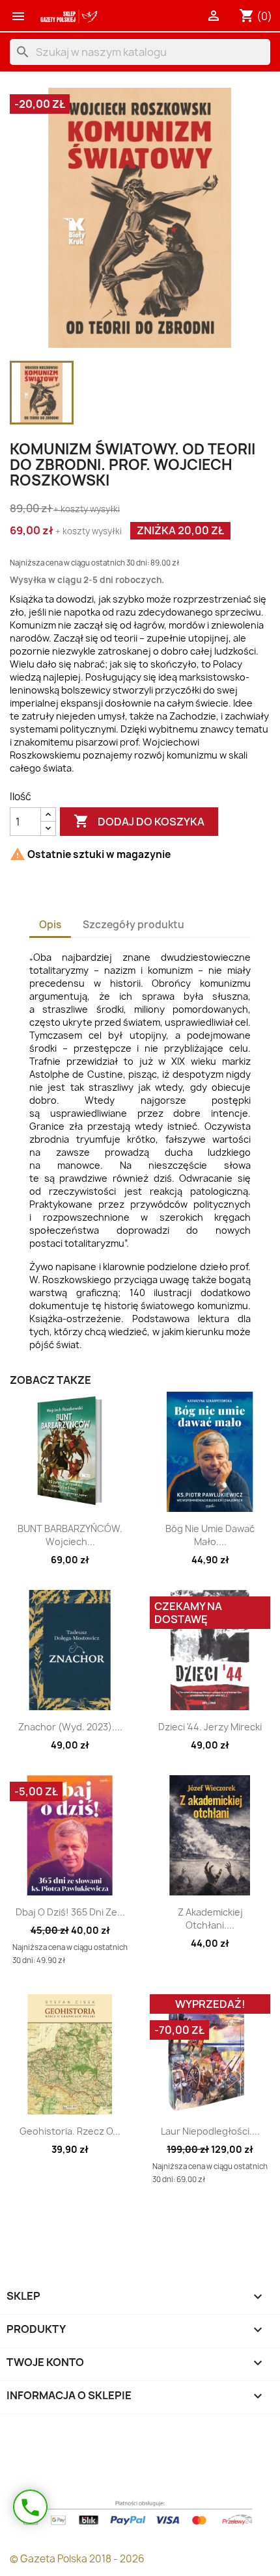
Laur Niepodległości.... (210, 2131)
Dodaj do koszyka (139, 821)
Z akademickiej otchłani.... (210, 1919)
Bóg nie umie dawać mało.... (210, 1535)
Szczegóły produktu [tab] (133, 925)
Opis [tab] (50, 925)
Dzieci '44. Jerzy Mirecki (210, 1727)
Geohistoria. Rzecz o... (70, 2131)
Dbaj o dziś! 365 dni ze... (70, 1912)
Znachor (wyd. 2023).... (70, 1727)
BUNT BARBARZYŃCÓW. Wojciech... (70, 1535)
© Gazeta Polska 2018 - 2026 (77, 2559)
